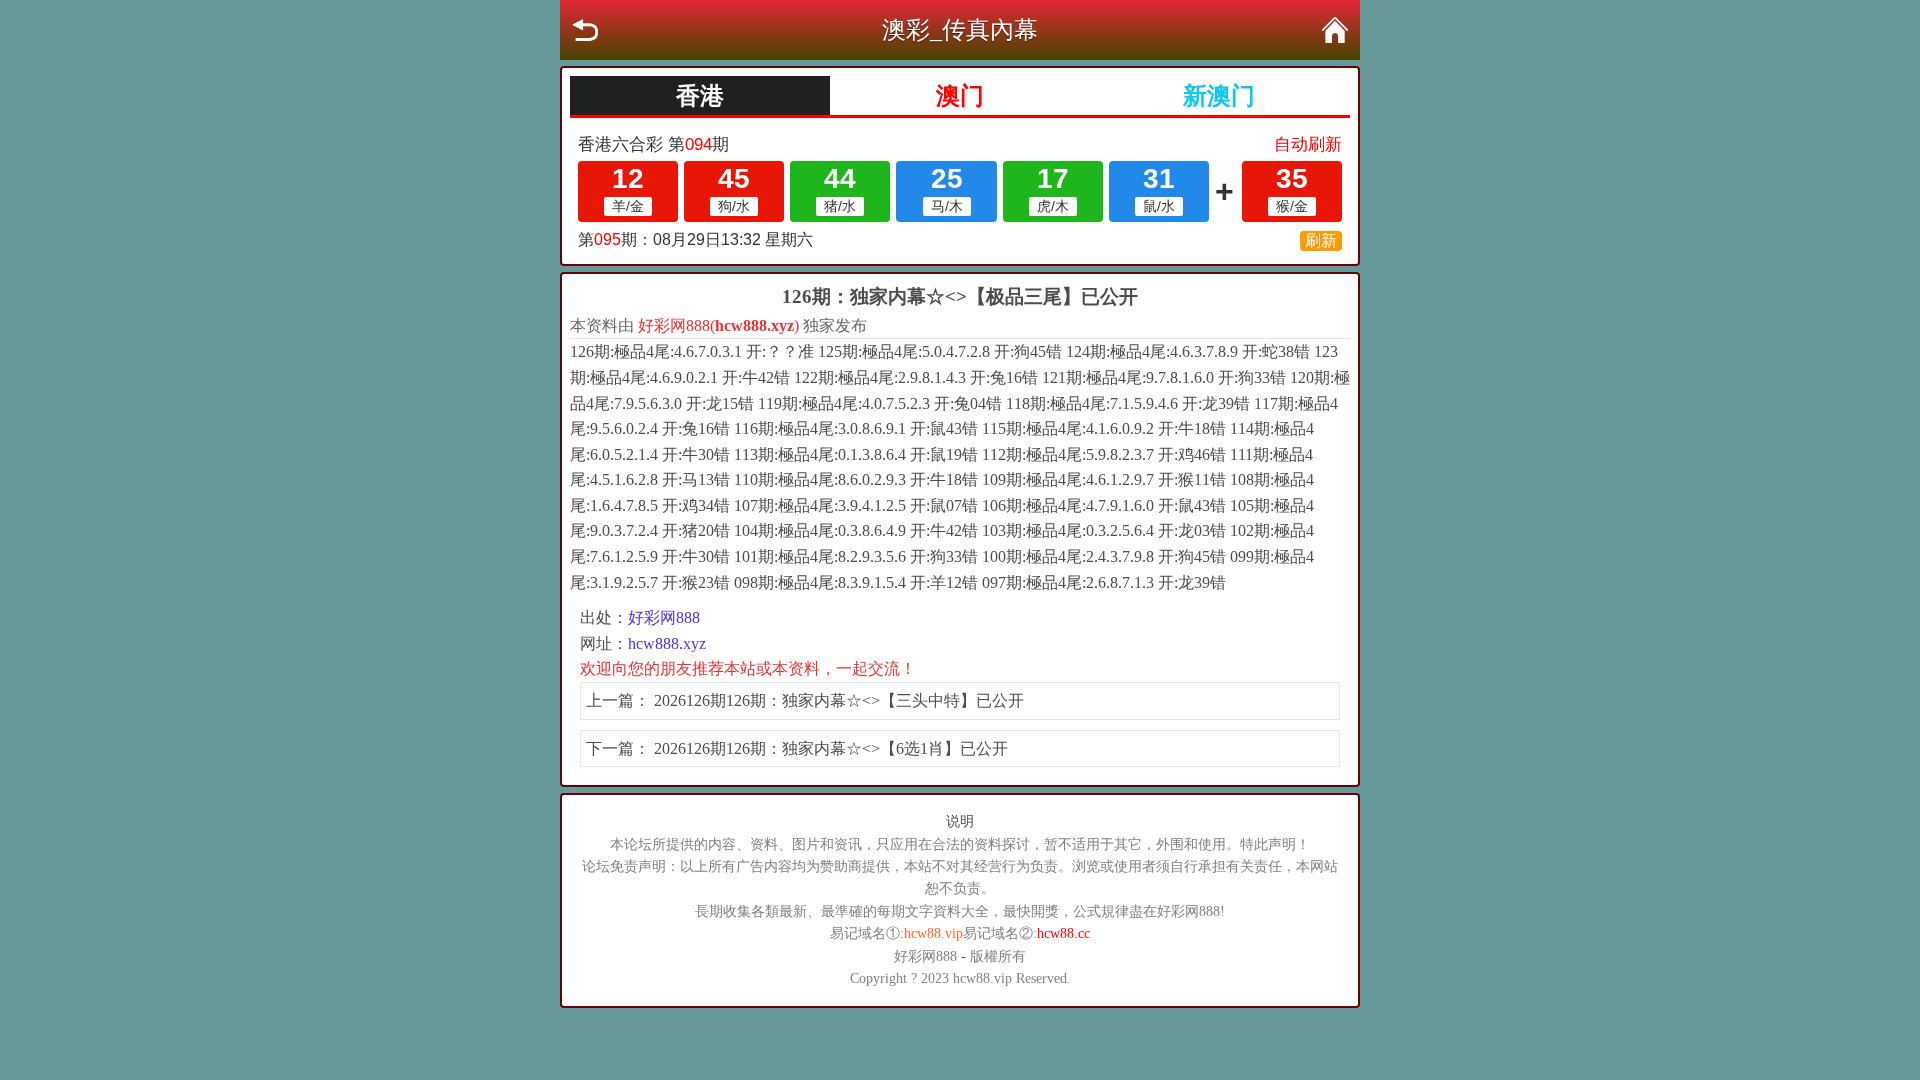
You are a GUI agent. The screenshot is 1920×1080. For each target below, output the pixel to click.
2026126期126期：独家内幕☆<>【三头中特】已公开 (839, 700)
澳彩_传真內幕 (960, 30)
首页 (1335, 30)
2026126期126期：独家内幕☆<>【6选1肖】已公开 (831, 748)
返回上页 (585, 30)
